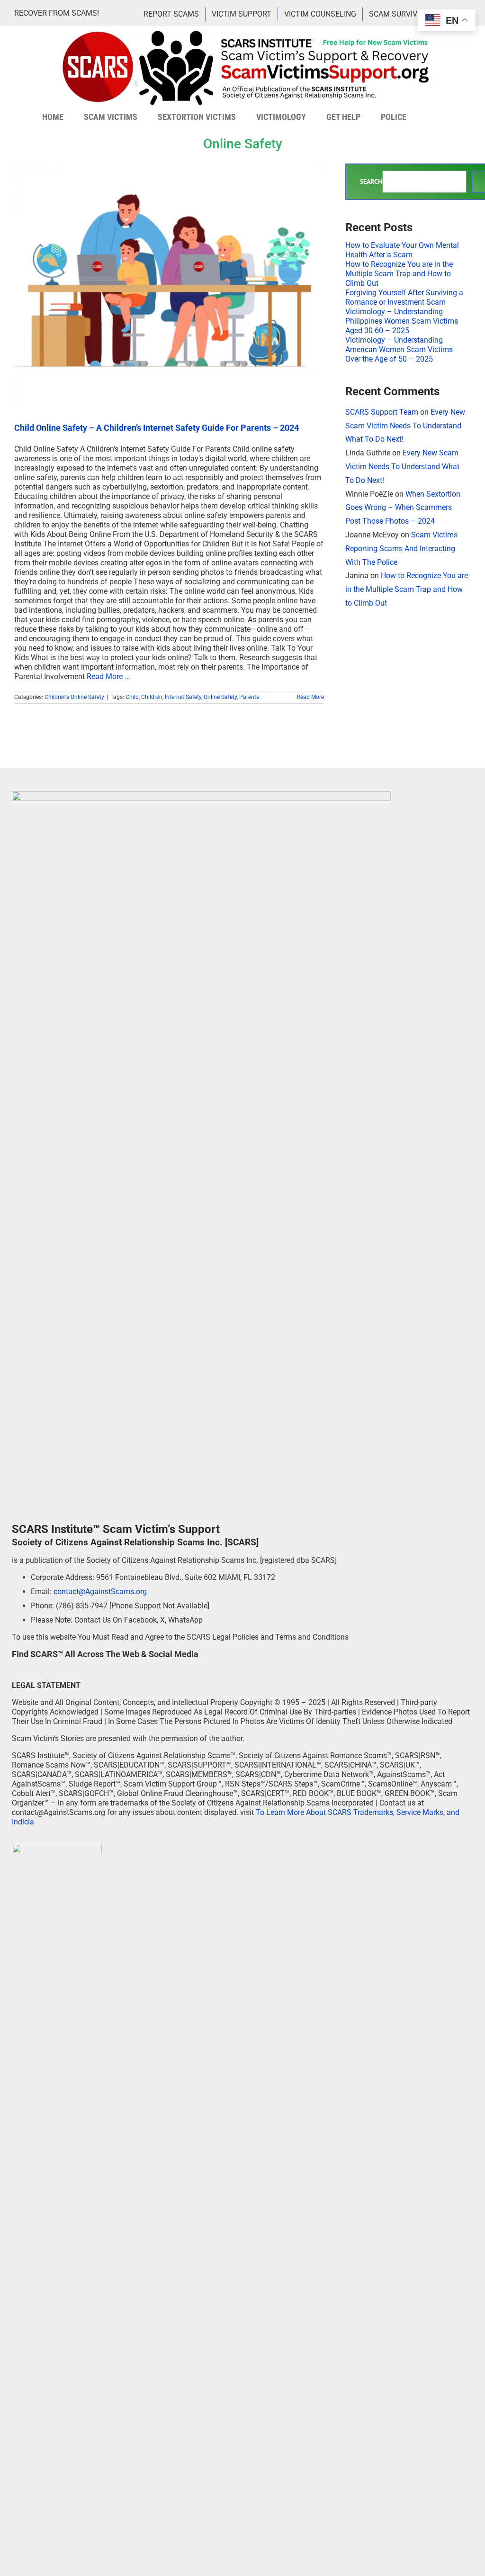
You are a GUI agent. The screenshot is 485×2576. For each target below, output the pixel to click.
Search (371, 182)
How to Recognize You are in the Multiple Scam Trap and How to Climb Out (399, 274)
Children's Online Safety (74, 697)
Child (132, 697)
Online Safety (220, 697)
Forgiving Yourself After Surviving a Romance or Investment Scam (404, 297)
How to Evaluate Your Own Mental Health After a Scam (402, 250)
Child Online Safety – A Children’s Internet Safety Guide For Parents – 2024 (157, 428)
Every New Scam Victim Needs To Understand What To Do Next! (405, 426)
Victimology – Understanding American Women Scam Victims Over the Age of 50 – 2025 (399, 349)
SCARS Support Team (382, 412)
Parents (249, 697)
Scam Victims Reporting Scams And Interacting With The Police (401, 549)
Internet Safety (183, 697)
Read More (310, 697)
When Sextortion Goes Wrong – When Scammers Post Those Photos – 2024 (403, 508)
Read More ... (108, 676)
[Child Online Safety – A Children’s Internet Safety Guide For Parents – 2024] (169, 285)
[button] (430, 117)
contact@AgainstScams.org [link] (100, 1592)
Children (152, 697)
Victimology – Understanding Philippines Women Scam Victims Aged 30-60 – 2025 (402, 321)
